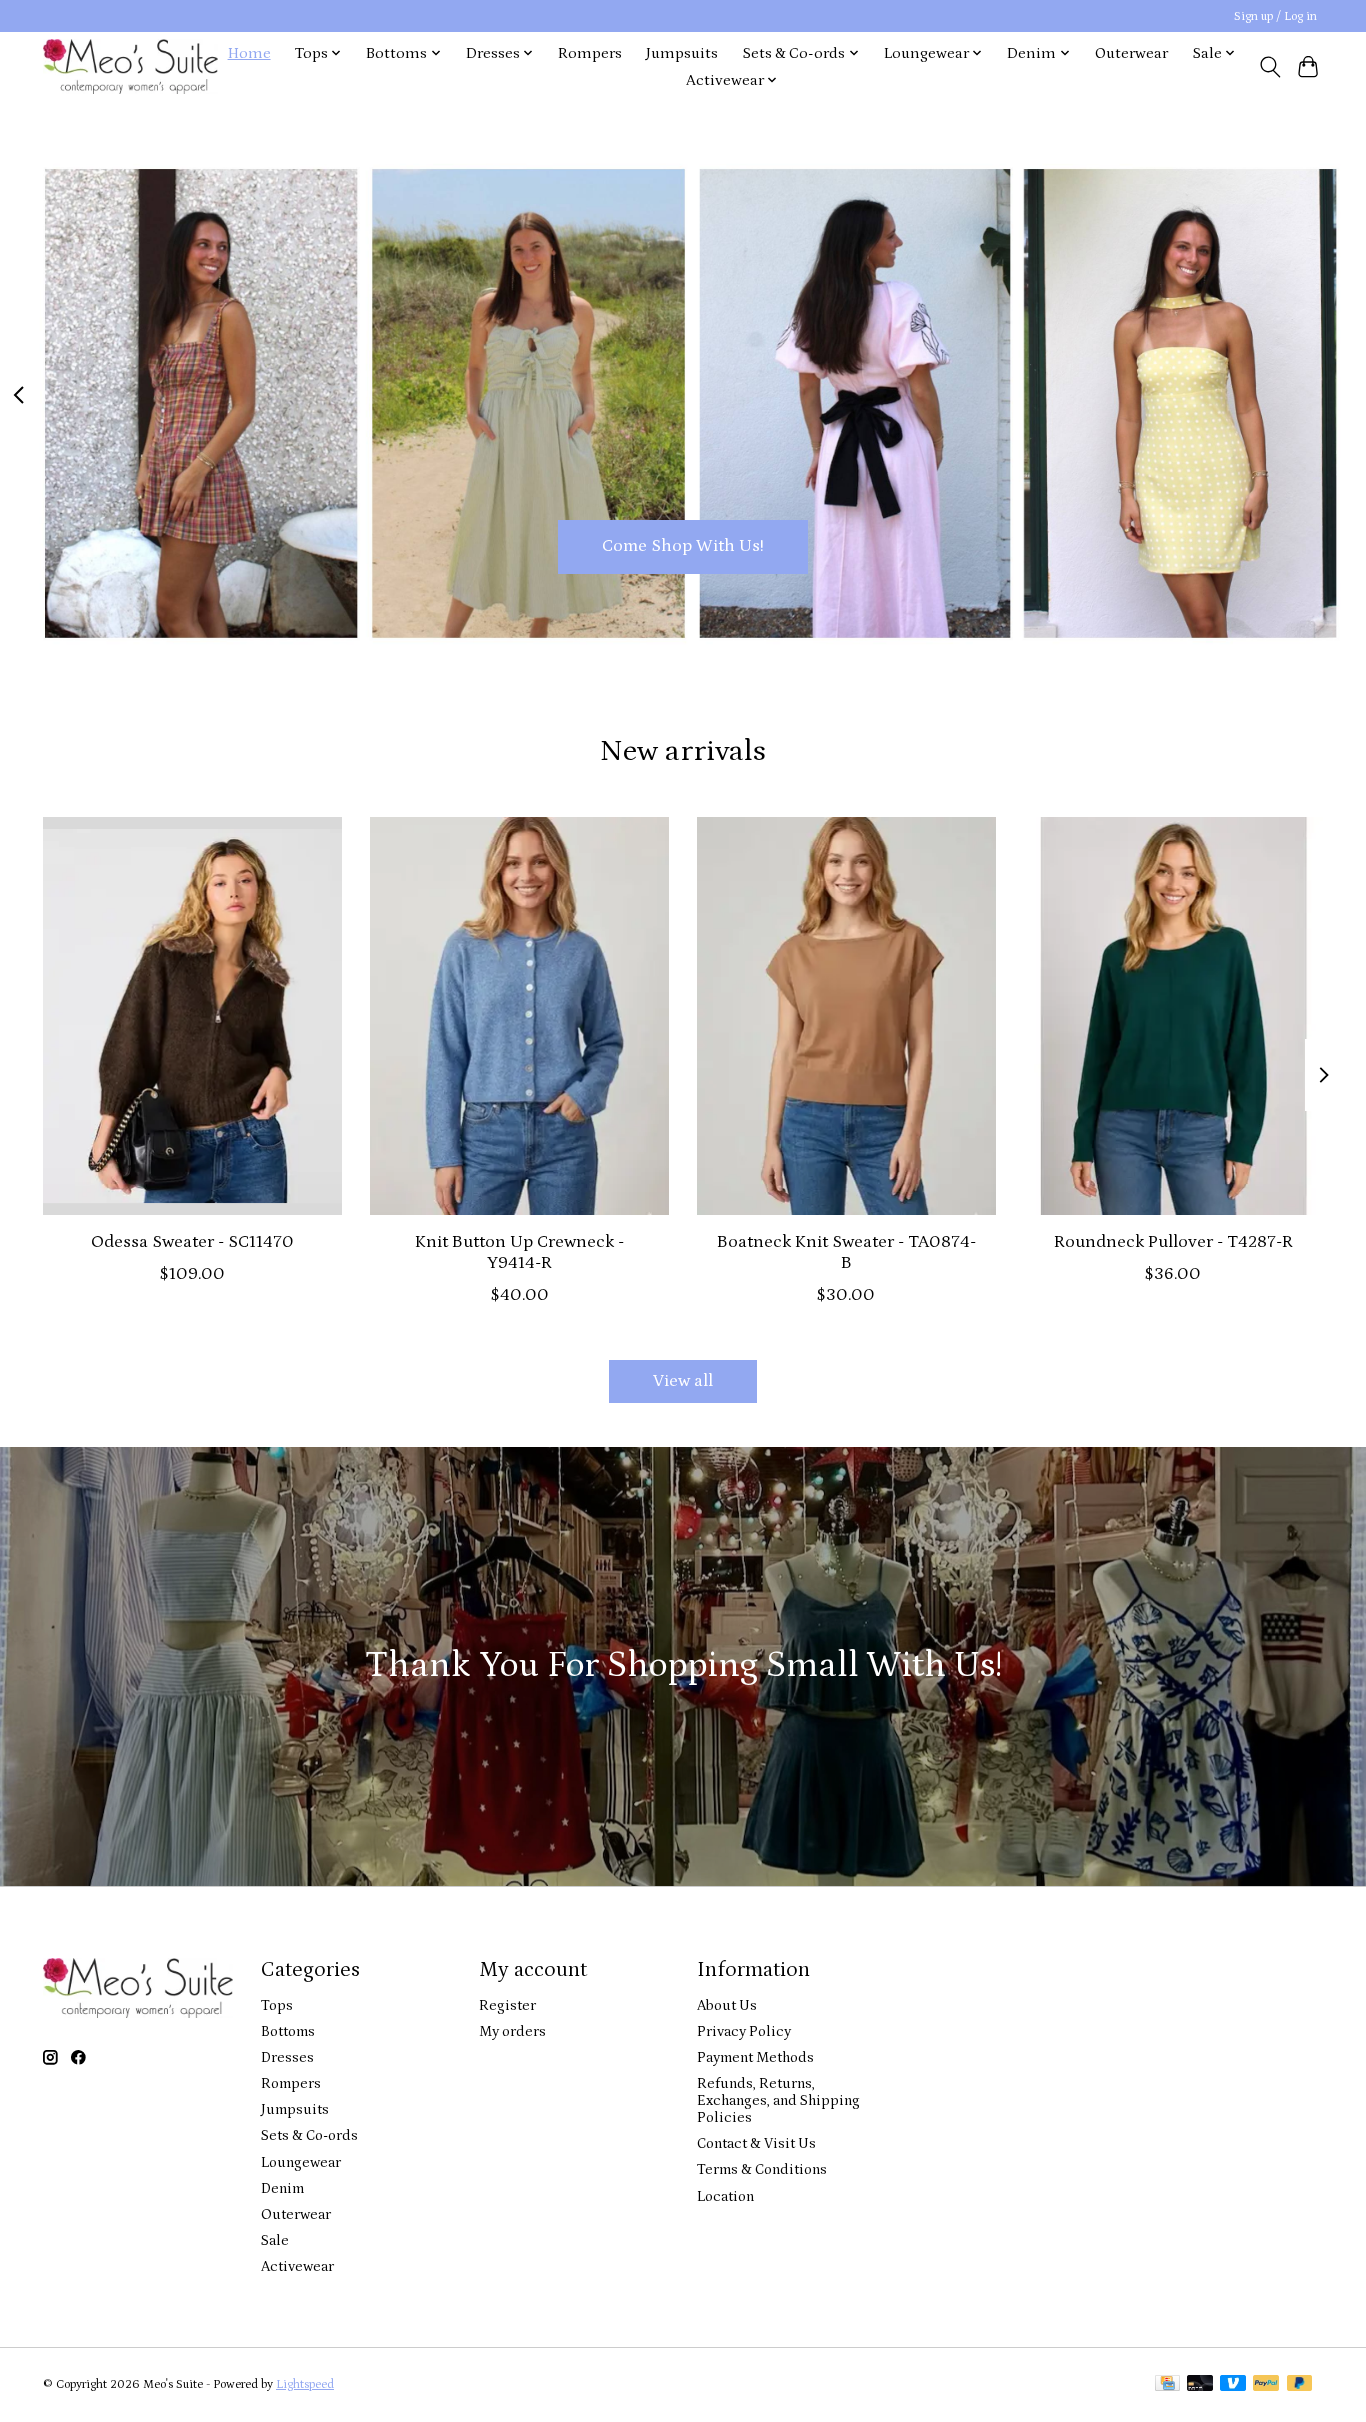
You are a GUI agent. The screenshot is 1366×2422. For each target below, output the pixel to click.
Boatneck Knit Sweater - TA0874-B (846, 1252)
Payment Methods (755, 2057)
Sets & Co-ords (309, 2135)
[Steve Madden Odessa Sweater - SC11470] (192, 1016)
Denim (282, 2188)
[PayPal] (1266, 2384)
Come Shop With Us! (683, 546)
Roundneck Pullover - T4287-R (1173, 1242)
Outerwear (1131, 53)
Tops (277, 2005)
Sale (275, 2240)
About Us (727, 2005)
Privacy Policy (744, 2031)
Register (507, 2005)
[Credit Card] (1167, 2384)
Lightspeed (305, 2384)
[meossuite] (130, 66)
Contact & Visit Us (756, 2143)
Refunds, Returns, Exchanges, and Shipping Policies (778, 2100)
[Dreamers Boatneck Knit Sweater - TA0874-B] (846, 1016)
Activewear (297, 2266)
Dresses (287, 2057)
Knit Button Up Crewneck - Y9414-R (519, 1252)
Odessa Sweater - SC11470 (192, 1242)
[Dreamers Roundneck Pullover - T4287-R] (1173, 1016)
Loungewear (301, 2162)
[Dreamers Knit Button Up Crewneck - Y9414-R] (519, 1016)
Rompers (590, 53)
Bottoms (288, 2031)
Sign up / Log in (1275, 16)
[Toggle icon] (1269, 67)
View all (683, 1381)
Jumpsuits (682, 53)
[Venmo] (1233, 2384)
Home (249, 53)
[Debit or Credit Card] (1200, 2384)
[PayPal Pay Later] (1300, 2384)
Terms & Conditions (762, 2169)
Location (725, 2196)
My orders (512, 2031)
